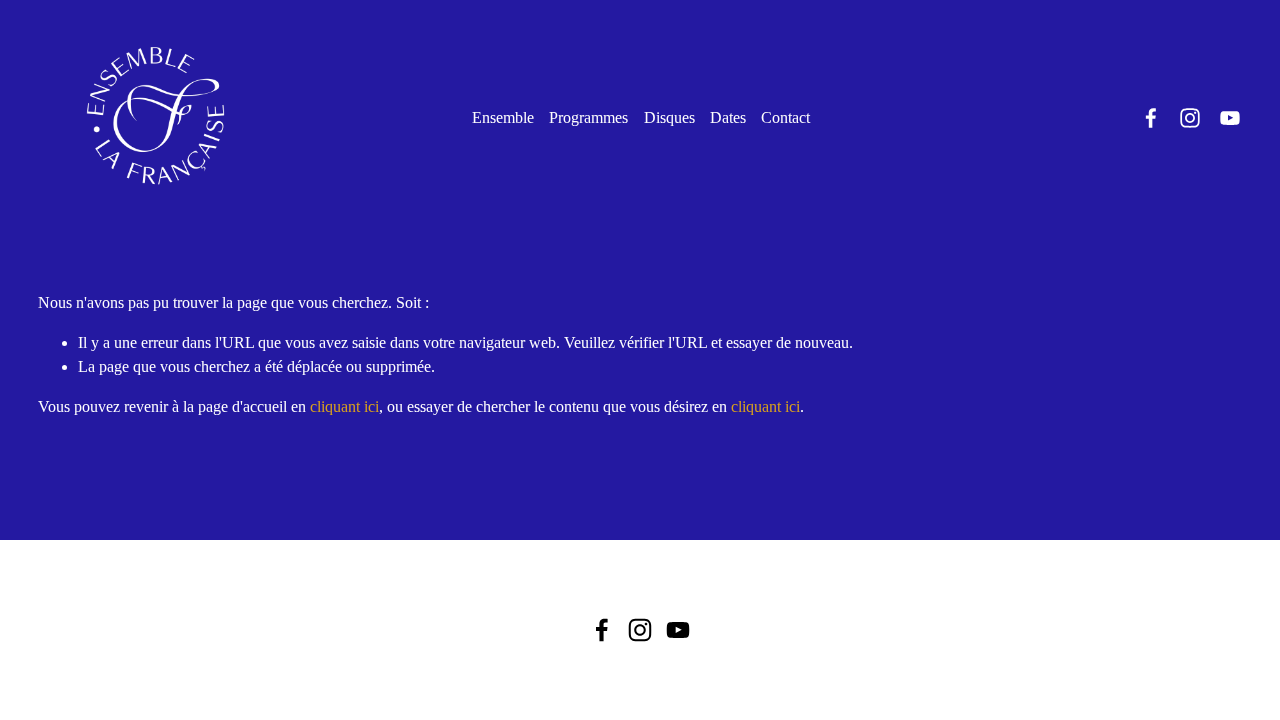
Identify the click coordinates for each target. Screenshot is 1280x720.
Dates (728, 117)
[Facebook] (1151, 118)
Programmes (588, 117)
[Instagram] (1190, 118)
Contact (785, 117)
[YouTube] (1230, 118)
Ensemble (503, 117)
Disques (669, 117)
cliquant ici (344, 406)
